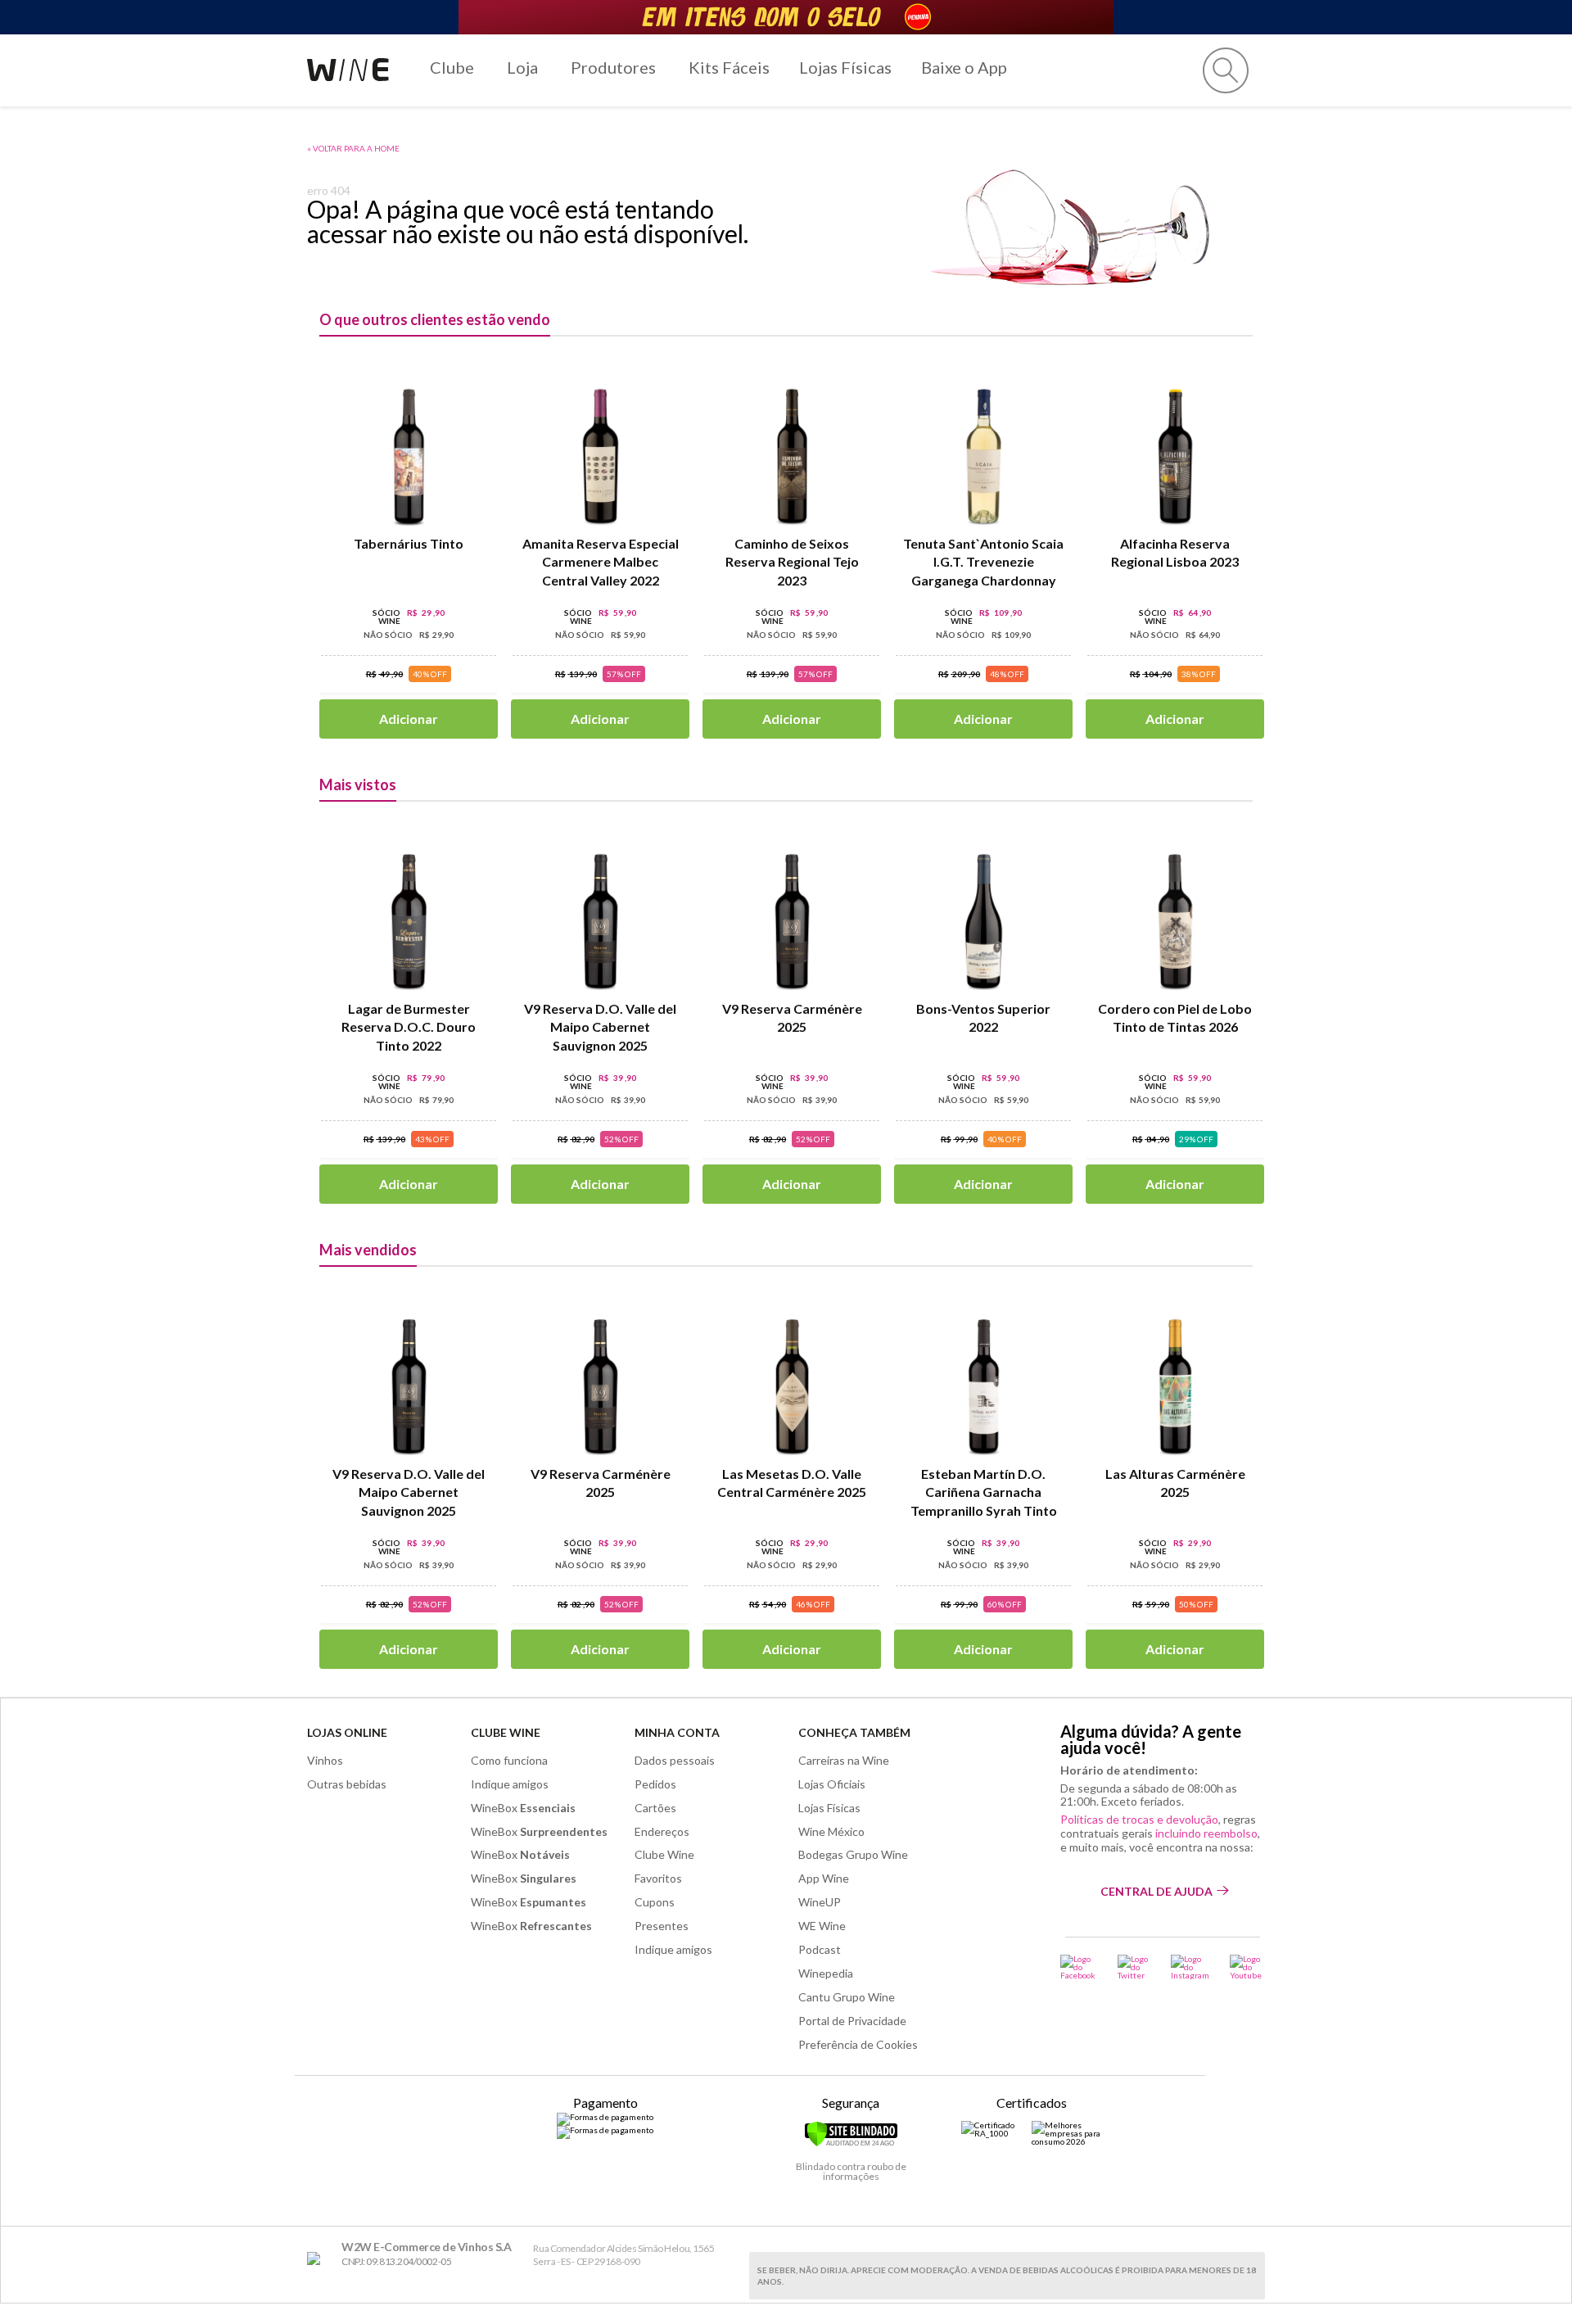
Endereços (662, 1831)
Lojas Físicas (845, 67)
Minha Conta (677, 1732)
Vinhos (325, 1760)
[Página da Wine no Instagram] (1190, 1967)
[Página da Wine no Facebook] (1079, 1967)
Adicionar (409, 719)
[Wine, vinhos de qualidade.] (317, 2259)
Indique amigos (510, 1784)
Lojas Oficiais (832, 1784)
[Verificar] (851, 2144)
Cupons (655, 1902)
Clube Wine (506, 1732)
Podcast (820, 1949)
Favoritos (658, 1878)
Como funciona (509, 1760)
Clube (452, 67)
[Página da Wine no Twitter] (1134, 1967)
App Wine (824, 1878)
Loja (522, 67)
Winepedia (826, 1973)
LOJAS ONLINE (347, 1732)
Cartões (655, 1808)
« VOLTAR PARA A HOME (353, 148)
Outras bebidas (347, 1784)
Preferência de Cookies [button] (858, 2044)
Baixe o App (964, 67)
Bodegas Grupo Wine (853, 1854)
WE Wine (822, 1926)
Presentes (662, 1926)
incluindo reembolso (1206, 1833)
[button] (1226, 70)
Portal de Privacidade (852, 2021)
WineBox (523, 1808)
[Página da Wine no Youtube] (1247, 1967)
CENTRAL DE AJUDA (1156, 1891)
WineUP (820, 1902)
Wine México (831, 1831)
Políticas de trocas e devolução (1139, 1819)
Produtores (613, 67)
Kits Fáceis (729, 67)
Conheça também (854, 1732)
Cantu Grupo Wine (847, 1997)
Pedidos (655, 1784)
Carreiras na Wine (844, 1760)
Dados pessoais (675, 1760)
